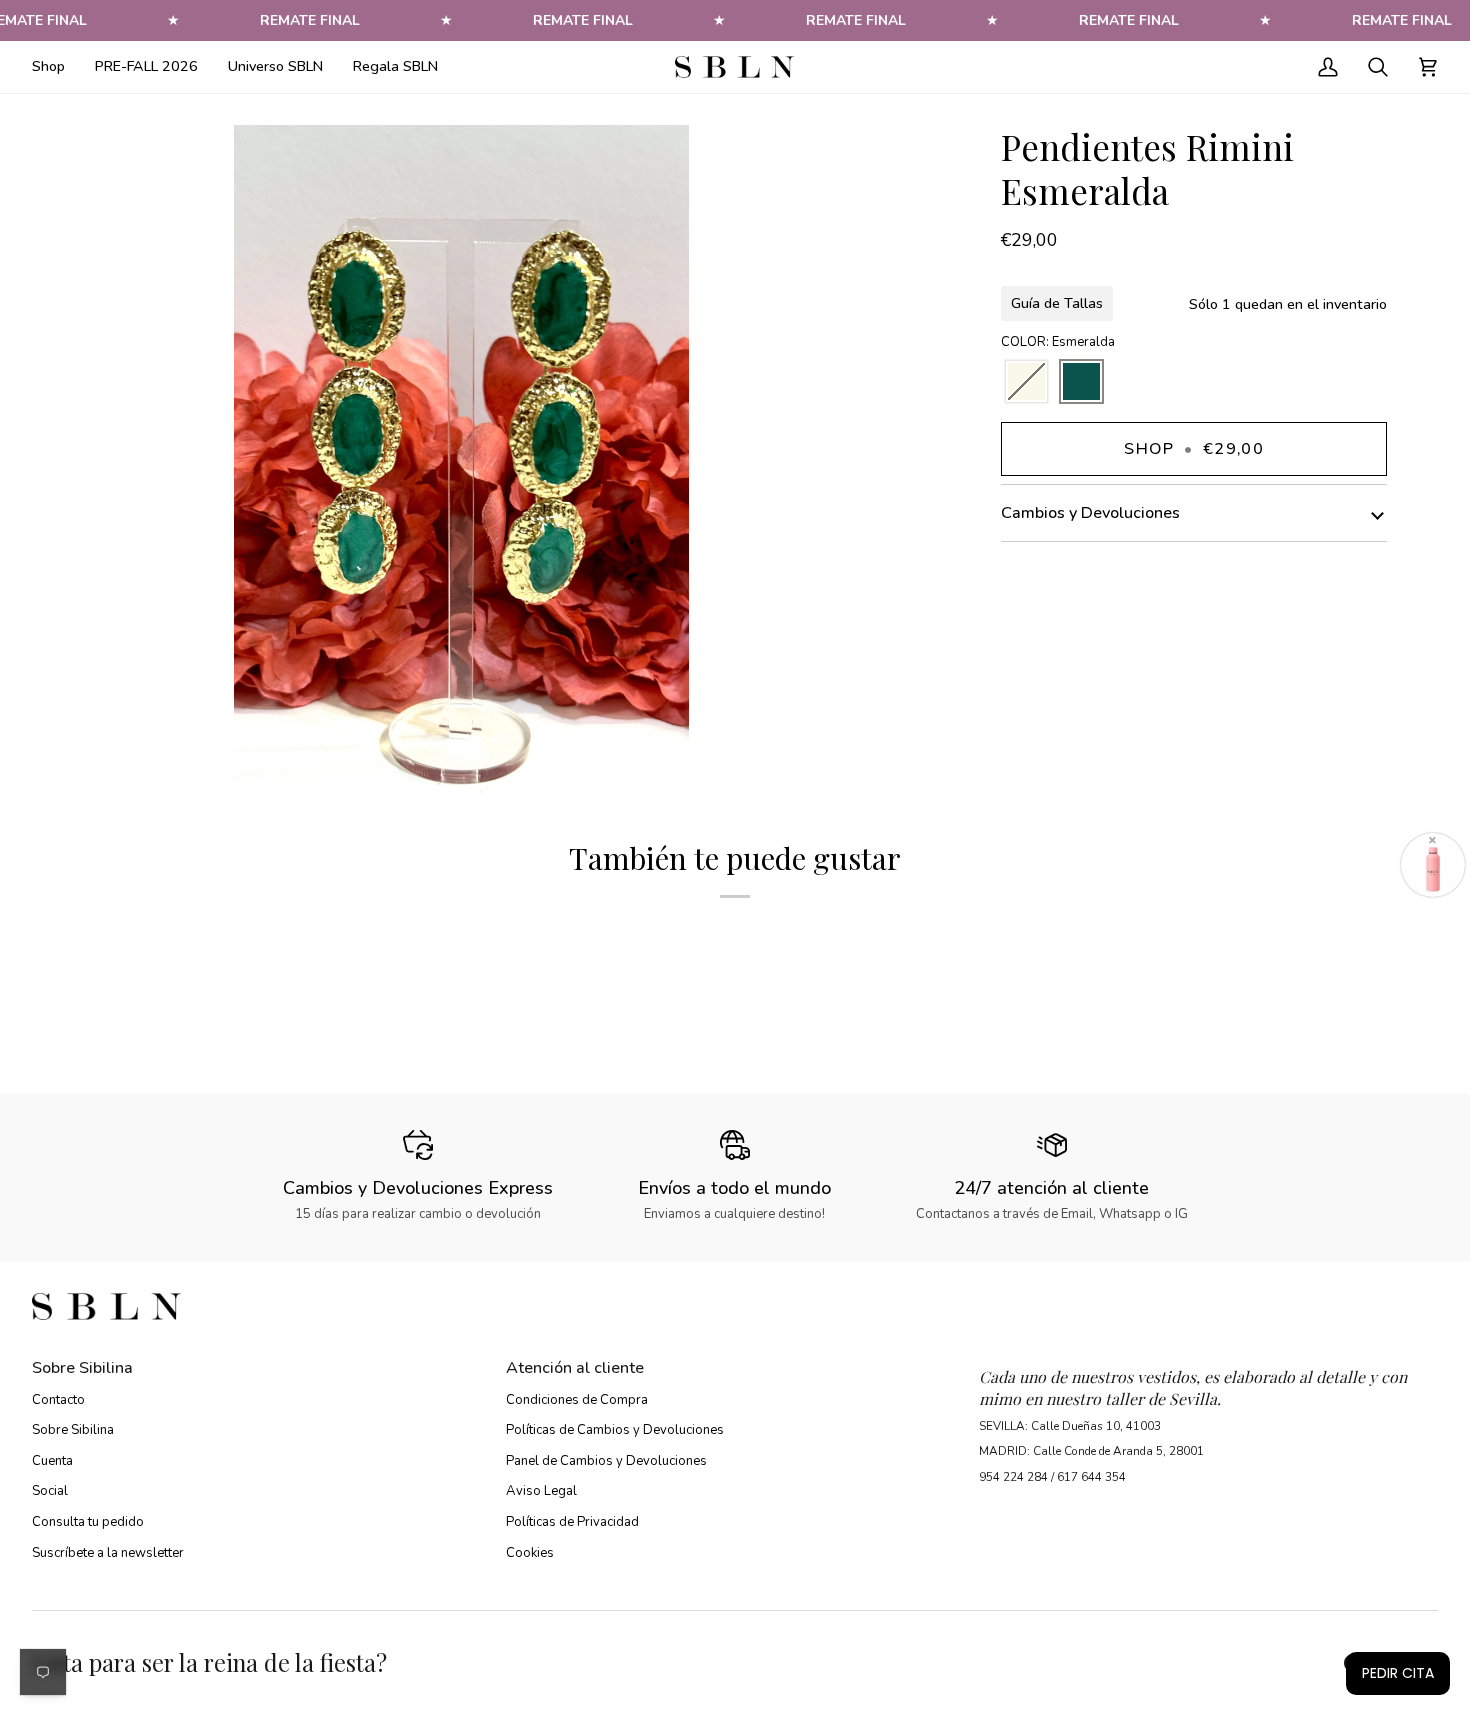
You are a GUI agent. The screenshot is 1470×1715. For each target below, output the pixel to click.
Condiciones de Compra (577, 1400)
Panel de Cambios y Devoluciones (606, 1461)
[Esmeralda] (1081, 382)
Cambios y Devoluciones (1090, 513)
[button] (56, 67)
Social (50, 1491)
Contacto (58, 1400)
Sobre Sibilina (73, 1430)
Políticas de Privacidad (572, 1522)
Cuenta (52, 1461)
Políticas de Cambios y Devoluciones (615, 1430)
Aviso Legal (541, 1491)
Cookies (530, 1553)
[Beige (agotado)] (1026, 382)
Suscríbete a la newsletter (108, 1553)
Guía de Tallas (1057, 303)
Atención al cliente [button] (575, 1368)
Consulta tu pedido (88, 1522)
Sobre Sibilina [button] (82, 1368)
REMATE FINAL (310, 20)
